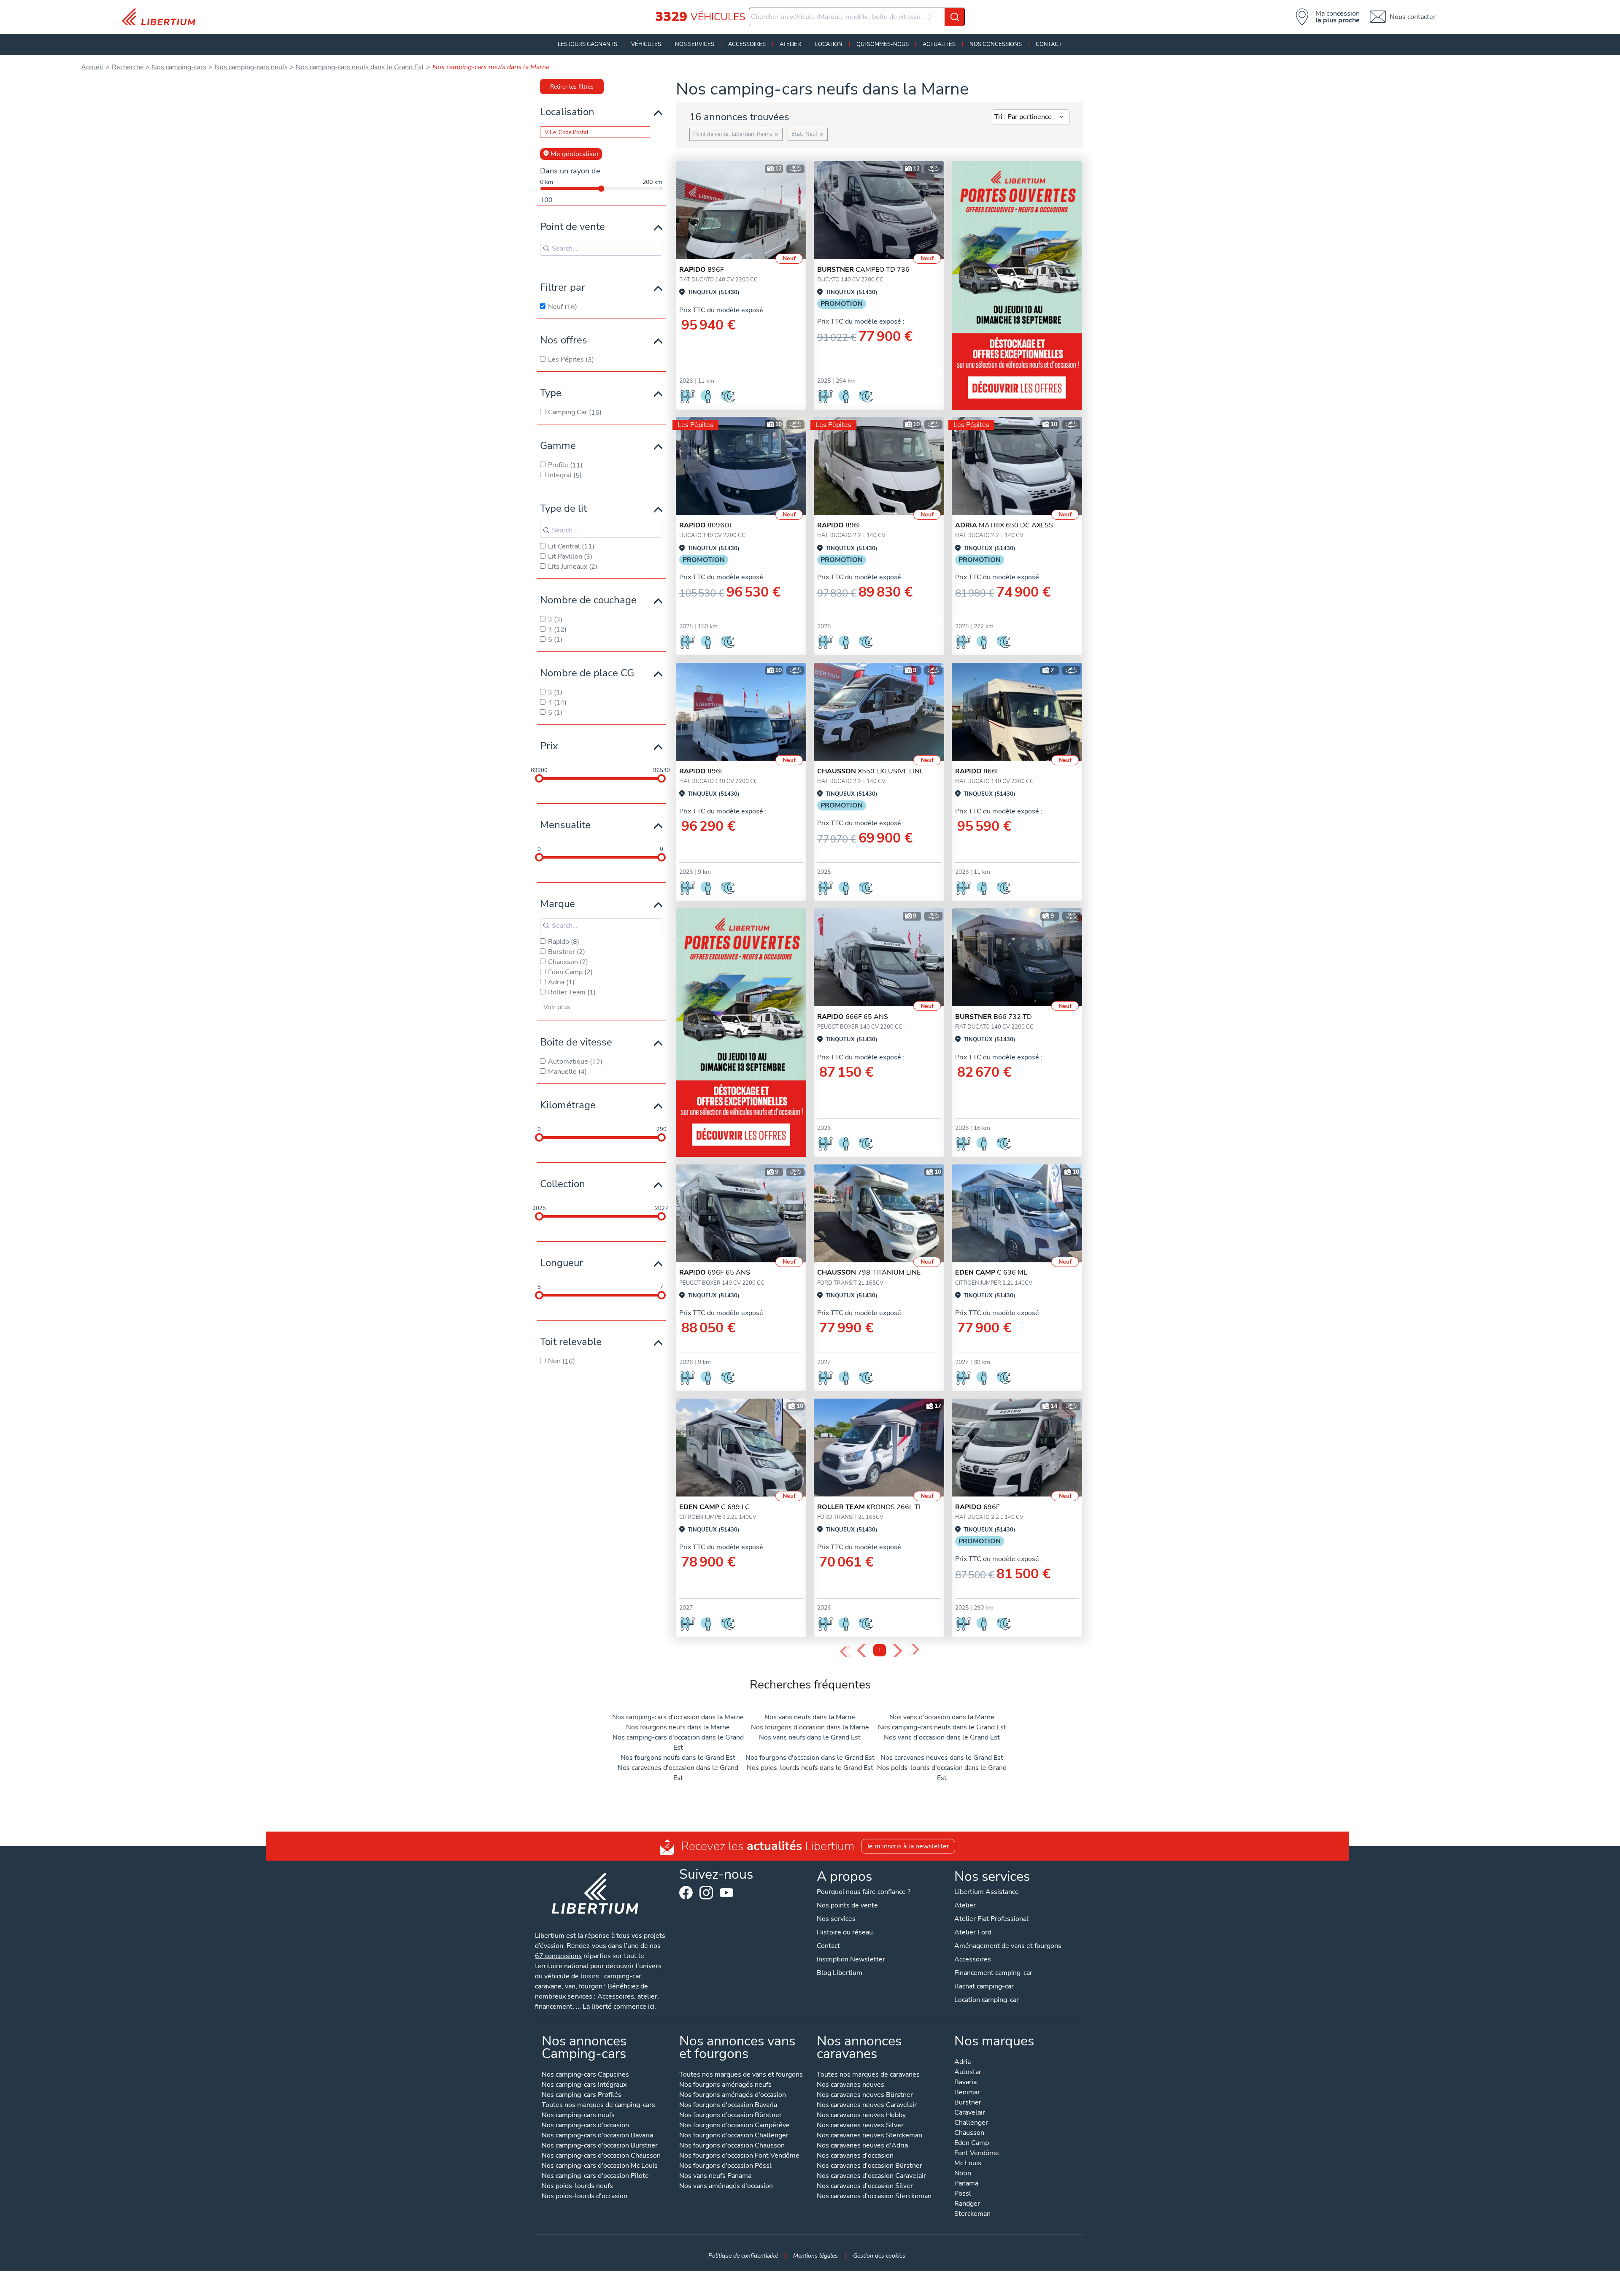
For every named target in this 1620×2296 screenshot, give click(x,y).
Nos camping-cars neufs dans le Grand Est (942, 1727)
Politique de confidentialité (743, 2255)
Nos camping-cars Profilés (582, 2095)
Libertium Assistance (987, 1892)
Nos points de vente (847, 1905)
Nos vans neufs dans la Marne (810, 1717)
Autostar (968, 2073)
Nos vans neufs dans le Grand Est (810, 1737)
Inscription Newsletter (851, 1959)
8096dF (706, 525)
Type (551, 393)
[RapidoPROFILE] (879, 957)
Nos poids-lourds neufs (577, 2187)
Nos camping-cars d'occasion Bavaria (597, 2136)
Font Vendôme (977, 2154)
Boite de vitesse (576, 1042)
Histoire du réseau (845, 1932)
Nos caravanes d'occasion (855, 2156)
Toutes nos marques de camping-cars (598, 2106)
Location (829, 44)
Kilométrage (568, 1105)
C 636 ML (991, 1272)
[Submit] (955, 17)
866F (977, 771)
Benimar (967, 2093)
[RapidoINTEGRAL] (741, 210)
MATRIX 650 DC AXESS (1004, 525)
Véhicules (646, 44)
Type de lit (563, 508)
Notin (963, 2174)
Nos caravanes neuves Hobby (861, 2116)
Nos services (695, 44)
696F (977, 1507)
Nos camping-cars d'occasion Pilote (595, 2176)
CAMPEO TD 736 (863, 270)
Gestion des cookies (879, 2255)
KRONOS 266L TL (870, 1507)
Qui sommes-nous (883, 44)
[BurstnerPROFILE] (879, 210)
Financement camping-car (993, 1973)
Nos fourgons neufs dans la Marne (678, 1727)
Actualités (939, 44)
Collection (563, 1184)
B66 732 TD (994, 1017)
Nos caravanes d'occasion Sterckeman (874, 2197)
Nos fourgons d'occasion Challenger (734, 2136)
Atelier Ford (973, 1932)
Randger (967, 2204)
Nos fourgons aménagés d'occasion (733, 2095)
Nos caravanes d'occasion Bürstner (869, 2166)
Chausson (969, 2133)
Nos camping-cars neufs (578, 2116)
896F (702, 270)
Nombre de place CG (587, 673)
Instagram (706, 1893)
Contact (1049, 44)
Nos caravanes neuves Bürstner (865, 2095)
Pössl (963, 2194)
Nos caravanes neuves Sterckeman (869, 2136)
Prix (549, 746)
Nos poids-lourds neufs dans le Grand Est (810, 1768)
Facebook (686, 1893)
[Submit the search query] (546, 249)
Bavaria (965, 2083)
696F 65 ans (715, 1272)
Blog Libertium (840, 1973)
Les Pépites (695, 425)
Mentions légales (815, 2255)
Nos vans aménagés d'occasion (726, 2187)
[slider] (539, 778)
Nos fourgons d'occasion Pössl (725, 2166)
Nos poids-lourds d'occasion (585, 2197)
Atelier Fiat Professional (991, 1919)
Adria (963, 2062)
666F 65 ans (853, 1017)
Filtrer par (563, 287)
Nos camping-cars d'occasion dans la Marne (678, 1717)
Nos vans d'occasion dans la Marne (942, 1717)
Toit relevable (571, 1342)
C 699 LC (714, 1507)
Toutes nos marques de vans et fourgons (741, 2075)
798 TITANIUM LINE (869, 1272)
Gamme (558, 446)
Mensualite (565, 825)
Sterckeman (972, 2214)
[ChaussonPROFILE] (879, 712)
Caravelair (970, 2113)
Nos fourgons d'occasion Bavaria (728, 2106)
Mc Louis (968, 2164)
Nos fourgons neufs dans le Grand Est (678, 1758)
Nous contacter (1413, 17)
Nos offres (564, 340)
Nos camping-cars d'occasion (585, 2126)
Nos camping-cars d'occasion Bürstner (600, 2146)
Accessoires (747, 44)
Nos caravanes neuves (850, 2085)
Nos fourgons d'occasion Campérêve (734, 2126)
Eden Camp (972, 2143)
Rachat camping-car (984, 1986)
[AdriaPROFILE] (1017, 466)
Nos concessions (996, 44)
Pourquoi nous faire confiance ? (864, 1892)
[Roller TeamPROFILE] (879, 1448)
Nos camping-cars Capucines (585, 2075)
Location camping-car (987, 2000)
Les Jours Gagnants (587, 44)
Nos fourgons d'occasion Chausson (732, 2146)
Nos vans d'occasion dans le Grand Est (942, 1737)
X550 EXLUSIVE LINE (870, 771)
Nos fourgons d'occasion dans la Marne (810, 1727)
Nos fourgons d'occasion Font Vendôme (739, 2156)
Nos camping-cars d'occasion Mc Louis (600, 2166)
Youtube (726, 1895)
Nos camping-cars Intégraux (584, 2085)
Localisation (567, 112)
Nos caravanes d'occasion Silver (865, 2187)
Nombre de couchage (588, 600)
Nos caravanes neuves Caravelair (867, 2106)
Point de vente (572, 227)
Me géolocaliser (575, 154)
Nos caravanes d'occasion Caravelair (871, 2176)
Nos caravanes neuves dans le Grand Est (942, 1758)
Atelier (790, 44)
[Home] (162, 17)
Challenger (971, 2123)
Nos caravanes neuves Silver (860, 2126)
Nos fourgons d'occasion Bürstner (730, 2116)
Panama (966, 2184)
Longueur (562, 1263)
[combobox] (857, 17)
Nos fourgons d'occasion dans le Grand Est (810, 1758)
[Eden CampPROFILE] (1017, 1213)
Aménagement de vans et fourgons (1008, 1946)
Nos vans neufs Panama (715, 2176)
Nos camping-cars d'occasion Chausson (601, 2156)
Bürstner (968, 2103)
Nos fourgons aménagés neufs (725, 2085)
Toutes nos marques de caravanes (868, 2075)
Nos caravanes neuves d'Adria (862, 2146)
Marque (558, 904)
